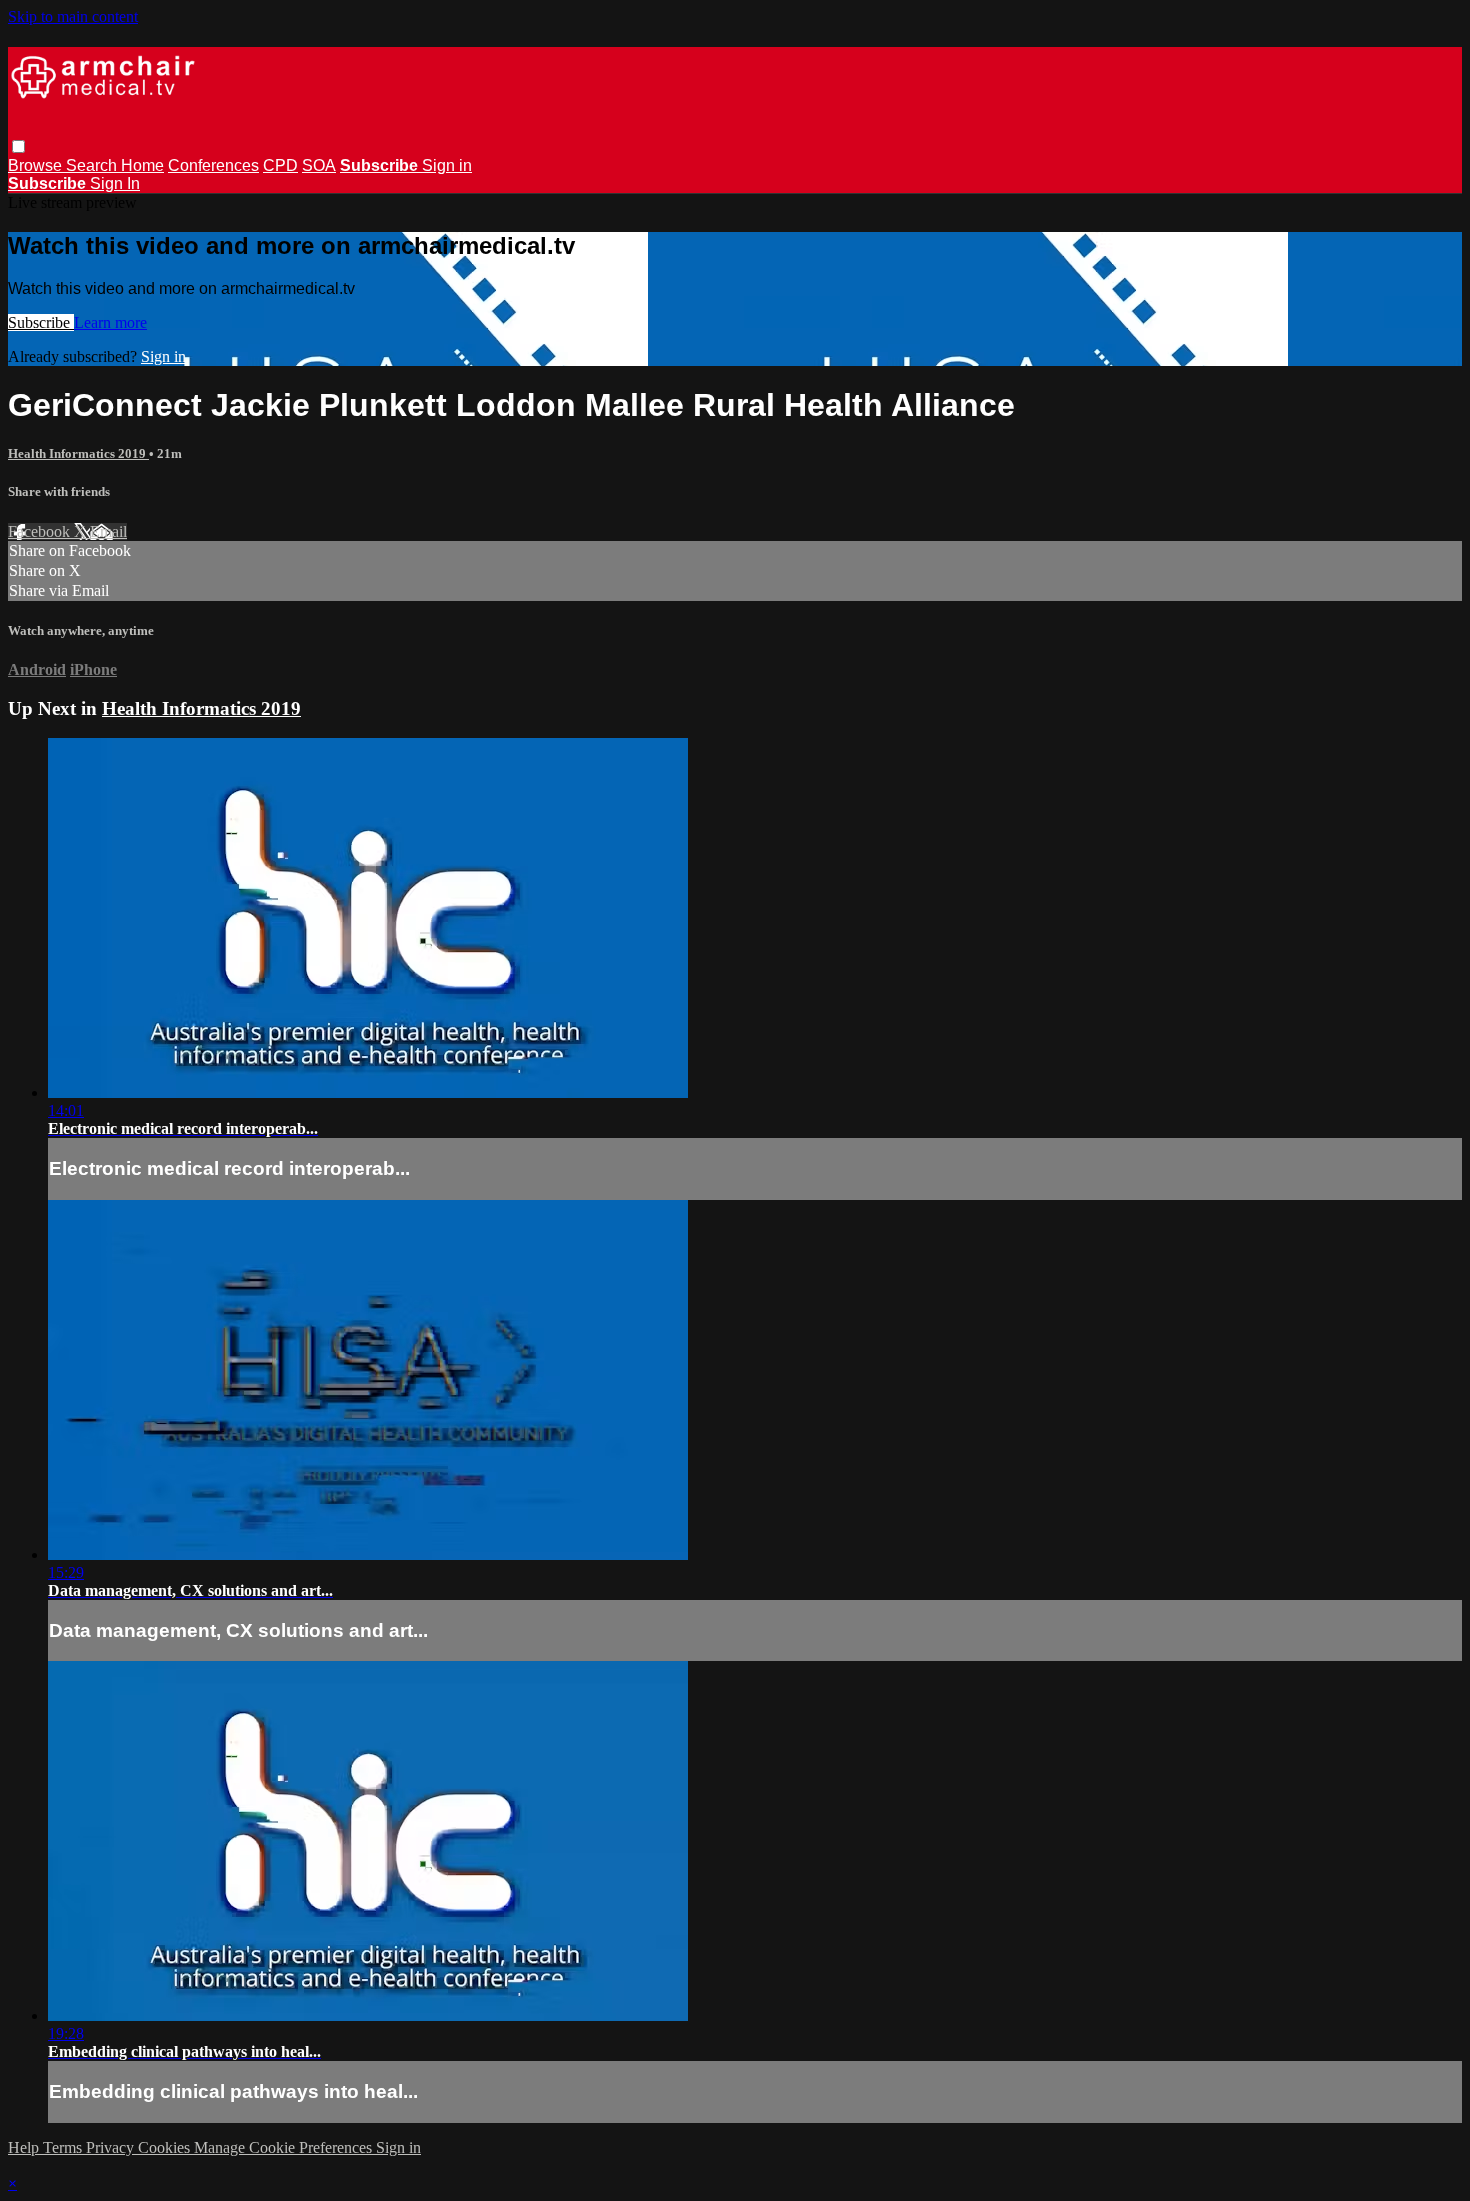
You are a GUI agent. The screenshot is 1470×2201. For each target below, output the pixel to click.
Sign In (115, 183)
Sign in (447, 165)
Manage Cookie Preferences (285, 2147)
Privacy (112, 2147)
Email (108, 531)
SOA (319, 165)
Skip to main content (73, 16)
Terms (64, 2147)
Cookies (166, 2147)
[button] (18, 146)
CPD (280, 165)
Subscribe (41, 322)
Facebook (41, 531)
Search (93, 165)
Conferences (213, 165)
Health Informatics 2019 (78, 453)
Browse (37, 165)
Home (142, 165)
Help (25, 2147)
